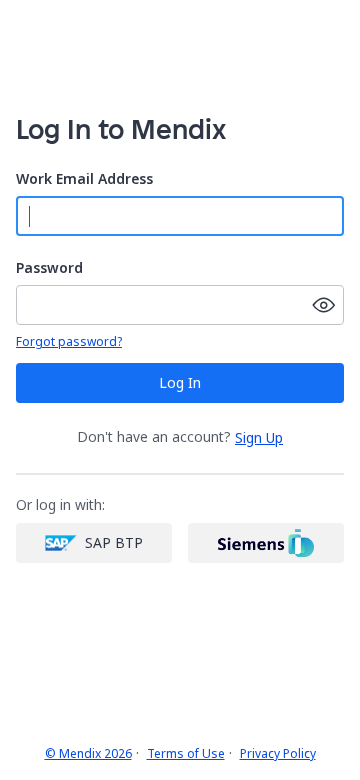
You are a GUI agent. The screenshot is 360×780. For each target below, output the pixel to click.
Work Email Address (84, 179)
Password (49, 268)
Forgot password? (69, 342)
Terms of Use (186, 754)
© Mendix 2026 (88, 754)
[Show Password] (324, 305)
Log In (180, 382)
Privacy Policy (278, 754)
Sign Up (259, 438)
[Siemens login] (266, 543)
